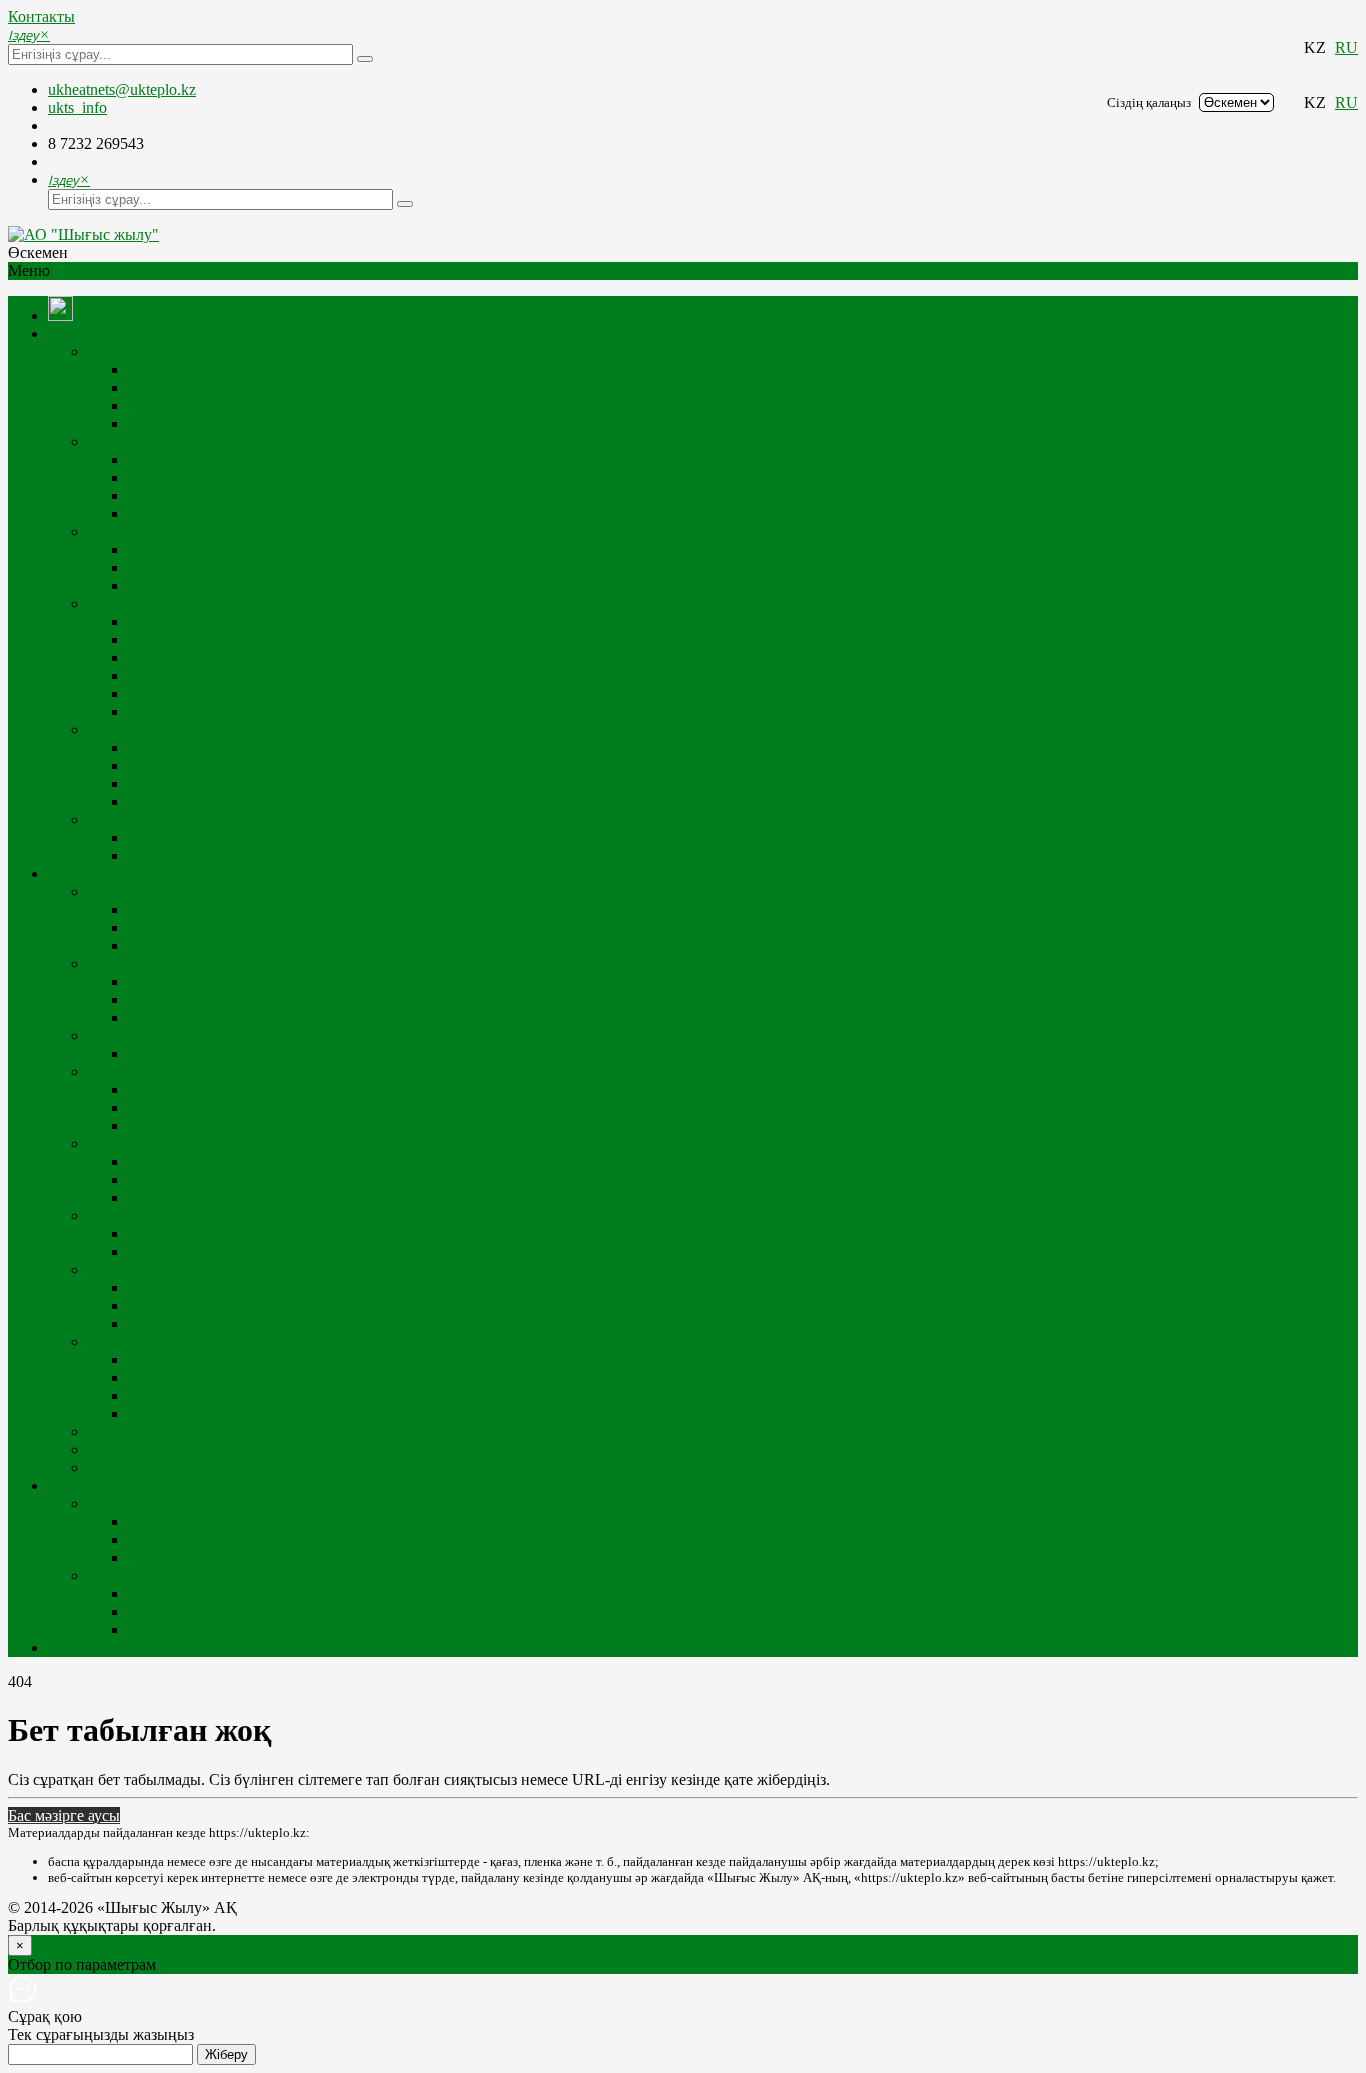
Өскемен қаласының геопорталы (240, 1611)
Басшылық (164, 423)
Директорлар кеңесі (195, 765)
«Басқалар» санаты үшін (211, 1107)
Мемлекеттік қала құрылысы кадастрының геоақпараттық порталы (358, 1629)
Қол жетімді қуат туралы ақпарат (241, 711)
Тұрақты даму (136, 531)
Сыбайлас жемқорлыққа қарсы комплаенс (271, 657)
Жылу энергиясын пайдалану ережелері (264, 1305)
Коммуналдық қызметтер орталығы (249, 1521)
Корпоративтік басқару (167, 729)
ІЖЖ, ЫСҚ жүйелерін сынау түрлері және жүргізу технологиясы (350, 999)
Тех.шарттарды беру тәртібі (221, 1161)
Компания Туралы (150, 351)
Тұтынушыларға (104, 873)
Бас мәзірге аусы (64, 1815)
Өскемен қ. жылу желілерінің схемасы (259, 639)
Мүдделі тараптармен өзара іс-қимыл (254, 567)
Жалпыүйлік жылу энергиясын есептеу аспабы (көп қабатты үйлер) (360, 927)
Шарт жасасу (132, 1215)
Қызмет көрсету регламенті (221, 1287)
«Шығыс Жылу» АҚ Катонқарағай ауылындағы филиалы (285, 1467)
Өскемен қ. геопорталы (208, 1197)
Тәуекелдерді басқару (201, 801)
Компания (82, 333)
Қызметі (116, 603)
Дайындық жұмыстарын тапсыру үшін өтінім (283, 1017)
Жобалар (157, 549)
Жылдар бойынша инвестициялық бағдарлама (286, 477)
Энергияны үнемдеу (157, 1431)
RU (1346, 47)
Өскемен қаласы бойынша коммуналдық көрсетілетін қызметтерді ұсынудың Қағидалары (435, 1323)
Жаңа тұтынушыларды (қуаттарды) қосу (226, 1035)
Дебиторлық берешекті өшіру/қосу (246, 1395)
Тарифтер (121, 1071)
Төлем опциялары (189, 1359)
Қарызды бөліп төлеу (200, 1377)
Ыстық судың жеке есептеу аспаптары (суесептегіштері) (320, 909)
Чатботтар (162, 1557)
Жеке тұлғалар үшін (196, 1089)
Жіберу (226, 2054)
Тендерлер (163, 675)
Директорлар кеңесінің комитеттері (249, 783)
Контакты (41, 16)
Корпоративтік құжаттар (212, 747)
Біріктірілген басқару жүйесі (225, 585)
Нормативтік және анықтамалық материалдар (244, 1269)
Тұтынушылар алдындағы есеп (234, 495)
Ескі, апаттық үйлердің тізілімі (232, 945)
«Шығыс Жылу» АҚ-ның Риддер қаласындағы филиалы (281, 1449)
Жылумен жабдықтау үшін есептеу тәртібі (271, 1413)
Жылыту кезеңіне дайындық (185, 963)
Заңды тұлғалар (181, 1251)
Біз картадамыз (179, 837)
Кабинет (77, 1647)
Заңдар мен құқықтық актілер (229, 621)
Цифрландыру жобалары (133, 1485)
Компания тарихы (189, 387)
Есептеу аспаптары (153, 891)
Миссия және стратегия (208, 369)
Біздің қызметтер (145, 1503)
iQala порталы (176, 1179)
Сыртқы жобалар (146, 1575)
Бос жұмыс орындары (202, 693)
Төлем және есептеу (156, 1341)
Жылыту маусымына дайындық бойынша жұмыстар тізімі (326, 981)
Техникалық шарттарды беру (187, 1143)
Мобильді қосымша (194, 1539)
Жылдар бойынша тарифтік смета (243, 459)
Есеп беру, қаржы (147, 441)
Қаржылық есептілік (198, 513)
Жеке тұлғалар (177, 1233)
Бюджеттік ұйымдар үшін (215, 1125)
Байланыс (121, 819)
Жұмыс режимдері (191, 855)
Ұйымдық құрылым (196, 405)
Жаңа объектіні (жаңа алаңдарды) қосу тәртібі (284, 1053)
